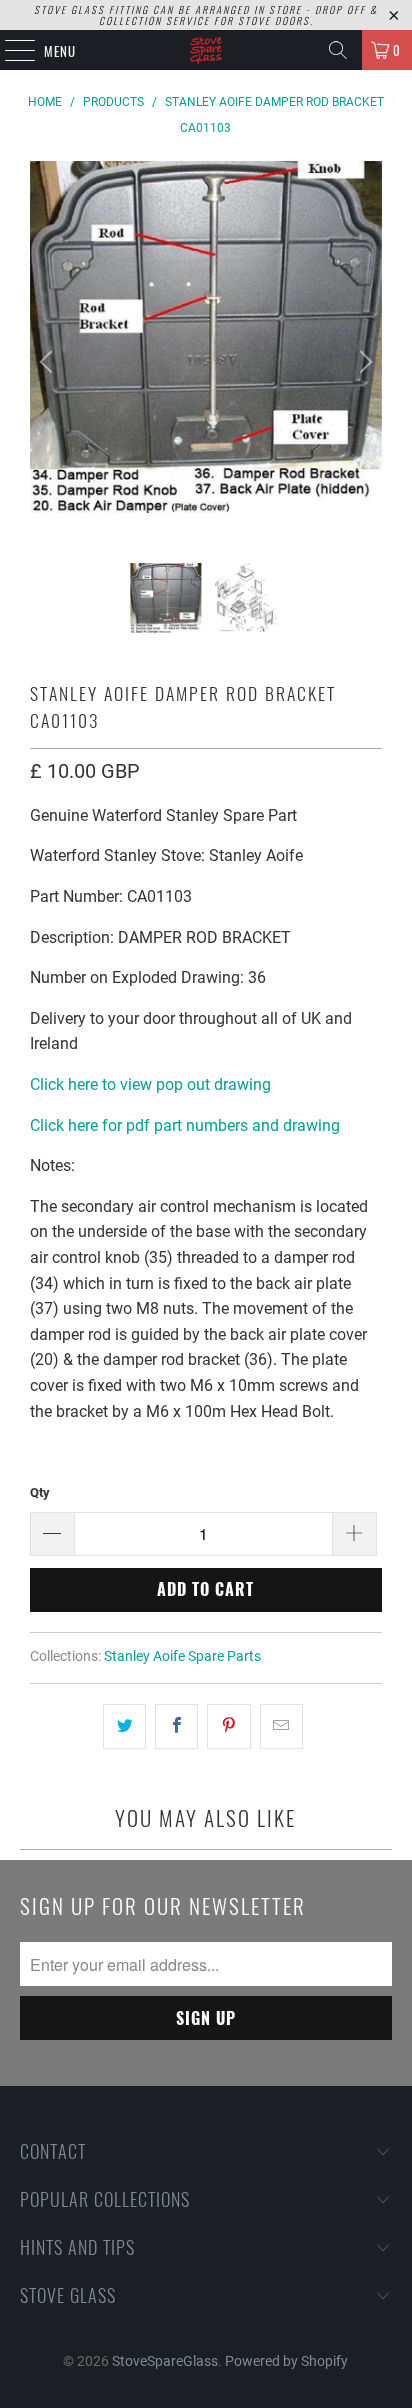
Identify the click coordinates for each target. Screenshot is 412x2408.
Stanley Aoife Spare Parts (182, 1656)
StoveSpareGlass (165, 2361)
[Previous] (49, 361)
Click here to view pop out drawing (150, 1084)
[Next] (363, 361)
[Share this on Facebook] (176, 1727)
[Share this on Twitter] (124, 1727)
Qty (40, 1492)
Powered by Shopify (286, 2361)
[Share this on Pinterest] (228, 1727)
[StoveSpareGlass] (206, 50)
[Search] (338, 50)
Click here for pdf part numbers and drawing (185, 1125)
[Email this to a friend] (281, 1727)
